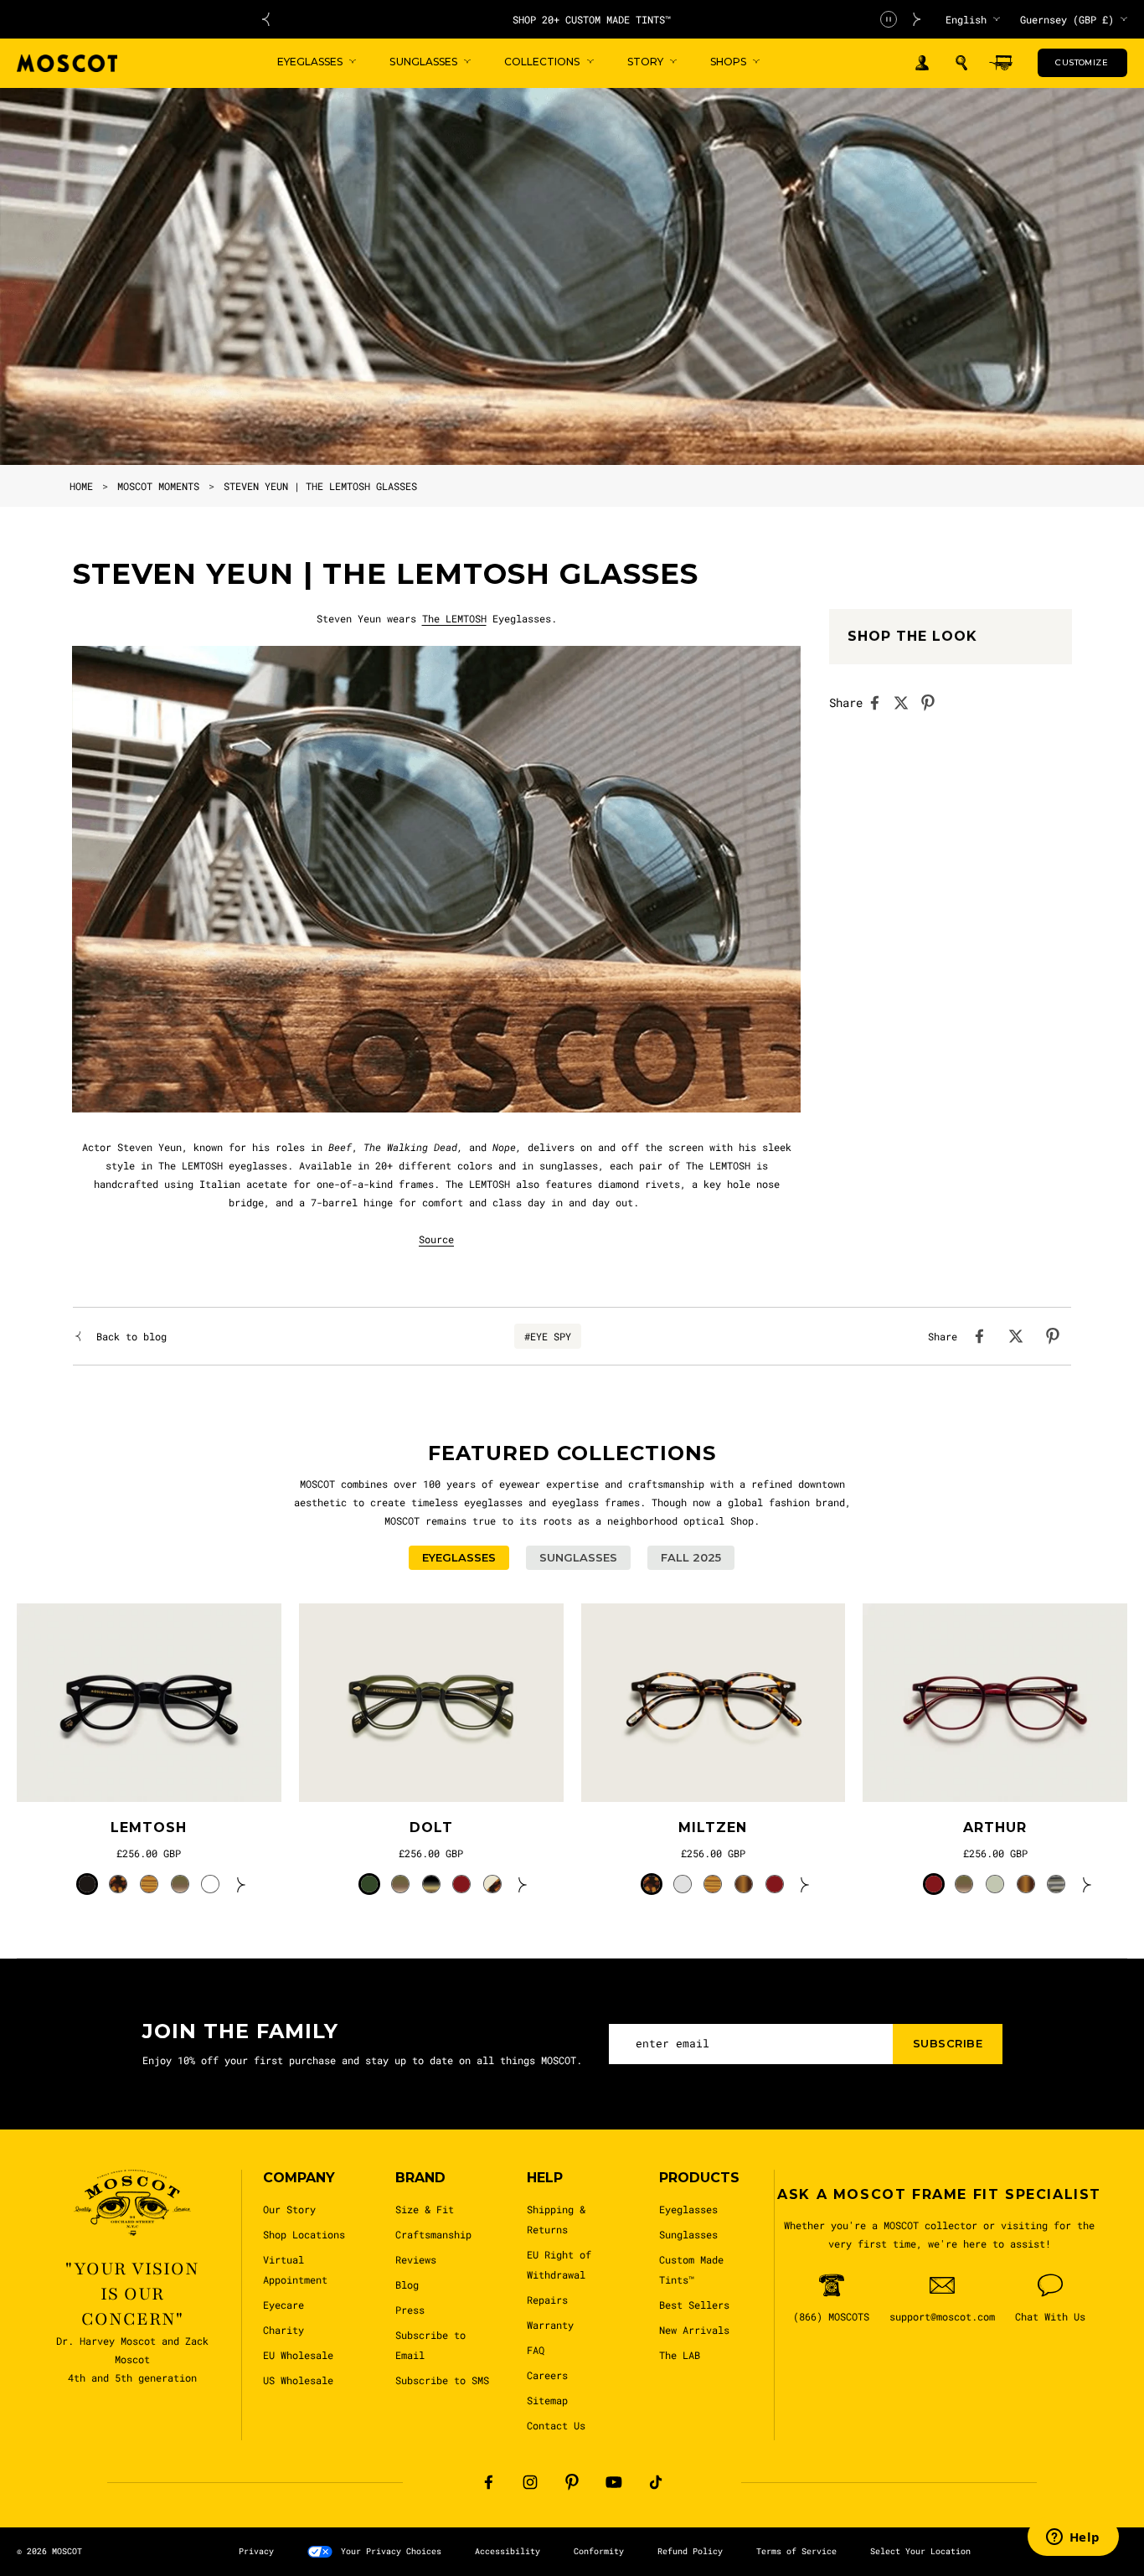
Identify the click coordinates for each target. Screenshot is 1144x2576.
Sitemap (547, 2400)
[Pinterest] (572, 2482)
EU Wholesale (298, 2355)
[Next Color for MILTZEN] (805, 1884)
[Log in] (922, 63)
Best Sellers (694, 2305)
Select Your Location (920, 2551)
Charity (283, 2330)
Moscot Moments (158, 486)
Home (81, 486)
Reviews (416, 2259)
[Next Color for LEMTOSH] (241, 1884)
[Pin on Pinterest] (933, 703)
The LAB (680, 2355)
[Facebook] (488, 2482)
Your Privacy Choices (391, 2551)
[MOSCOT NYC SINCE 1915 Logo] (67, 63)
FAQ (536, 2350)
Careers (547, 2375)
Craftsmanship (433, 2234)
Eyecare (283, 2305)
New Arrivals (694, 2330)
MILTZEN (713, 1827)
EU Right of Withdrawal (559, 2264)
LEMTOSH (149, 1827)
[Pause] (889, 19)
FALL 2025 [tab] (691, 1557)
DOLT (431, 1827)
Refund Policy (690, 2551)
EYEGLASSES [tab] (459, 1557)
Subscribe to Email (430, 2345)
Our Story (289, 2209)
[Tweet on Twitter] (906, 703)
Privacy (256, 2551)
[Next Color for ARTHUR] (1087, 1884)
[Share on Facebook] (879, 703)
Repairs (547, 2300)
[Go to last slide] (265, 19)
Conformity (599, 2551)
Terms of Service (796, 2551)
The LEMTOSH (454, 618)
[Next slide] (917, 19)
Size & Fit (425, 2209)
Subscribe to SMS (442, 2380)
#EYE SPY (548, 1336)
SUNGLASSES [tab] (578, 1557)
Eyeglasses (688, 2209)
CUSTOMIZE (1082, 62)
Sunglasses (688, 2234)
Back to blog (131, 1336)
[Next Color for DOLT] (523, 1884)
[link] (149, 1703)
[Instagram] (530, 2482)
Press (410, 2310)
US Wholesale (298, 2380)
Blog (407, 2284)
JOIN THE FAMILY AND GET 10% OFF (592, 19)
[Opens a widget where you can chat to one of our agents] (1073, 2538)
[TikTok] (656, 2482)
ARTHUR (995, 1827)
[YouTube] (614, 2482)
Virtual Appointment (295, 2269)
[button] (961, 63)
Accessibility (508, 2551)
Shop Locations (304, 2234)
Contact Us (556, 2425)
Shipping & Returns (556, 2219)
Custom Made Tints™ (691, 2269)
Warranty (550, 2325)
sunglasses (569, 1165)
